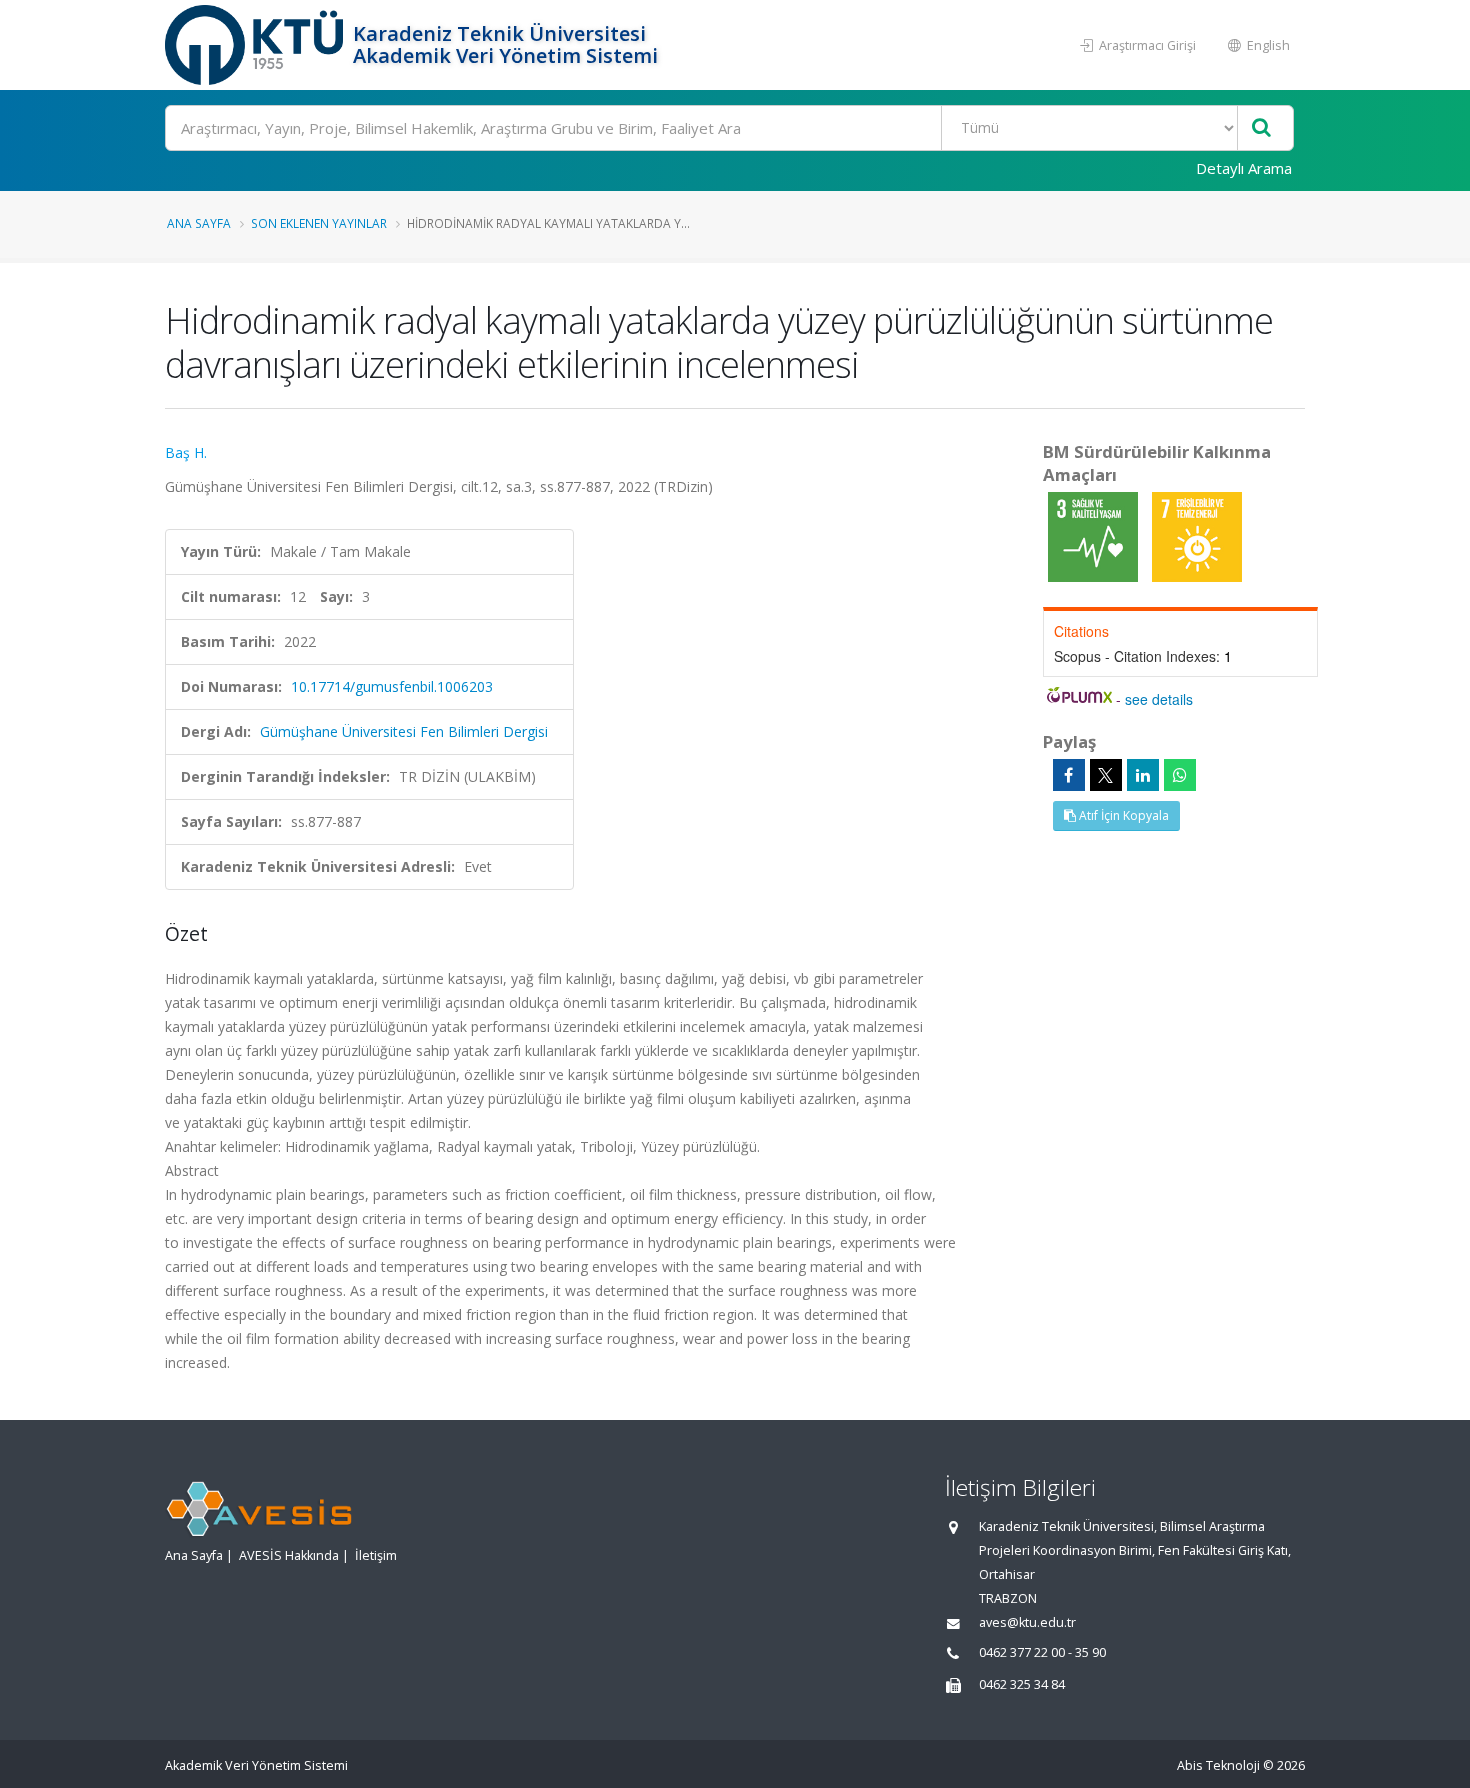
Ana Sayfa (199, 223)
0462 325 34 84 (1022, 1684)
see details (1159, 699)
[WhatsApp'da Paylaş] (1180, 775)
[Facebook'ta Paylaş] (1069, 775)
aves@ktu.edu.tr (1027, 1622)
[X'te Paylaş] (1106, 775)
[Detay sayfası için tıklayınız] (1095, 535)
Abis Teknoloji (1218, 1765)
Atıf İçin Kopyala (1122, 815)
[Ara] (1261, 128)
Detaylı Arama (1244, 168)
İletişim (376, 1555)
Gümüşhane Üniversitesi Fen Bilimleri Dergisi (404, 731)
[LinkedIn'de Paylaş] (1143, 775)
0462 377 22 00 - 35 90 (1042, 1652)
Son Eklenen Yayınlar (319, 223)
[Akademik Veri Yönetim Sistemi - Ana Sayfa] (256, 45)
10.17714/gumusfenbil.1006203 (392, 686)
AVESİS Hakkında (289, 1555)
